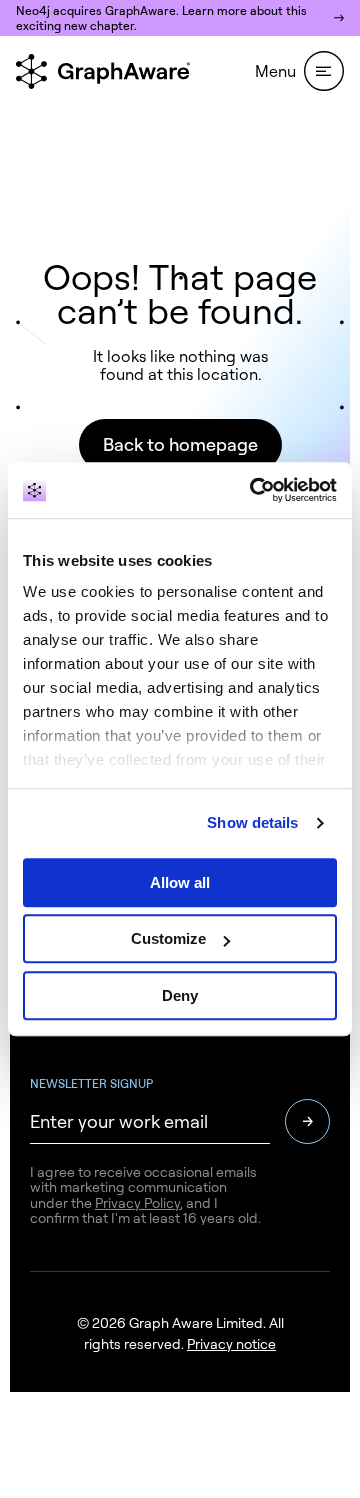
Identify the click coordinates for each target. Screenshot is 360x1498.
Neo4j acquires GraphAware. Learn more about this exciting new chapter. (161, 18)
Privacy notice (231, 1343)
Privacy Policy (137, 1202)
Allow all (180, 882)
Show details (252, 822)
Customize (168, 938)
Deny (180, 995)
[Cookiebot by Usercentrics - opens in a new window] (254, 490)
